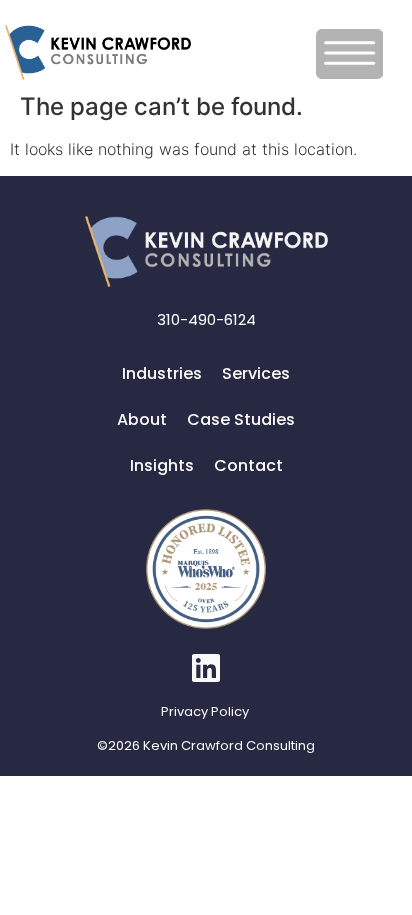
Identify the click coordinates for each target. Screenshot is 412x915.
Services (256, 373)
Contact (248, 465)
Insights (162, 465)
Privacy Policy (205, 711)
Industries (162, 373)
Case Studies (241, 419)
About (142, 419)
